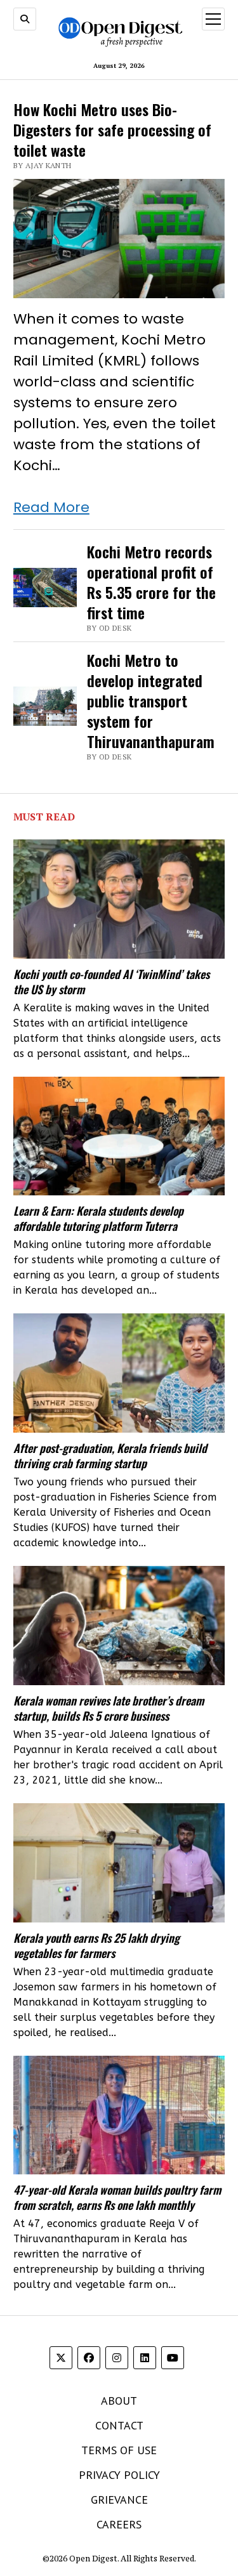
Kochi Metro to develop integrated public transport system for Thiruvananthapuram (151, 700)
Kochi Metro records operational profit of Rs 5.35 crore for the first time (151, 582)
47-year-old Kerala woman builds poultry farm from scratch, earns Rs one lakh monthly (117, 2197)
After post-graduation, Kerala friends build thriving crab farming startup (110, 1456)
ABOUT (119, 2401)
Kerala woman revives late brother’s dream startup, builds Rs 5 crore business (109, 1708)
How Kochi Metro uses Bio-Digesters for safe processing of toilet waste (112, 129)
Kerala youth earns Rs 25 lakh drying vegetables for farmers (96, 1945)
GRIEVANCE (119, 2500)
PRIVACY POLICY (119, 2475)
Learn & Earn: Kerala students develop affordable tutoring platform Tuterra (98, 1218)
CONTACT (119, 2425)
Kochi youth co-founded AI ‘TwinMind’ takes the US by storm (111, 982)
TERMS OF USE (119, 2450)
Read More (51, 507)
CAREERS (119, 2524)
